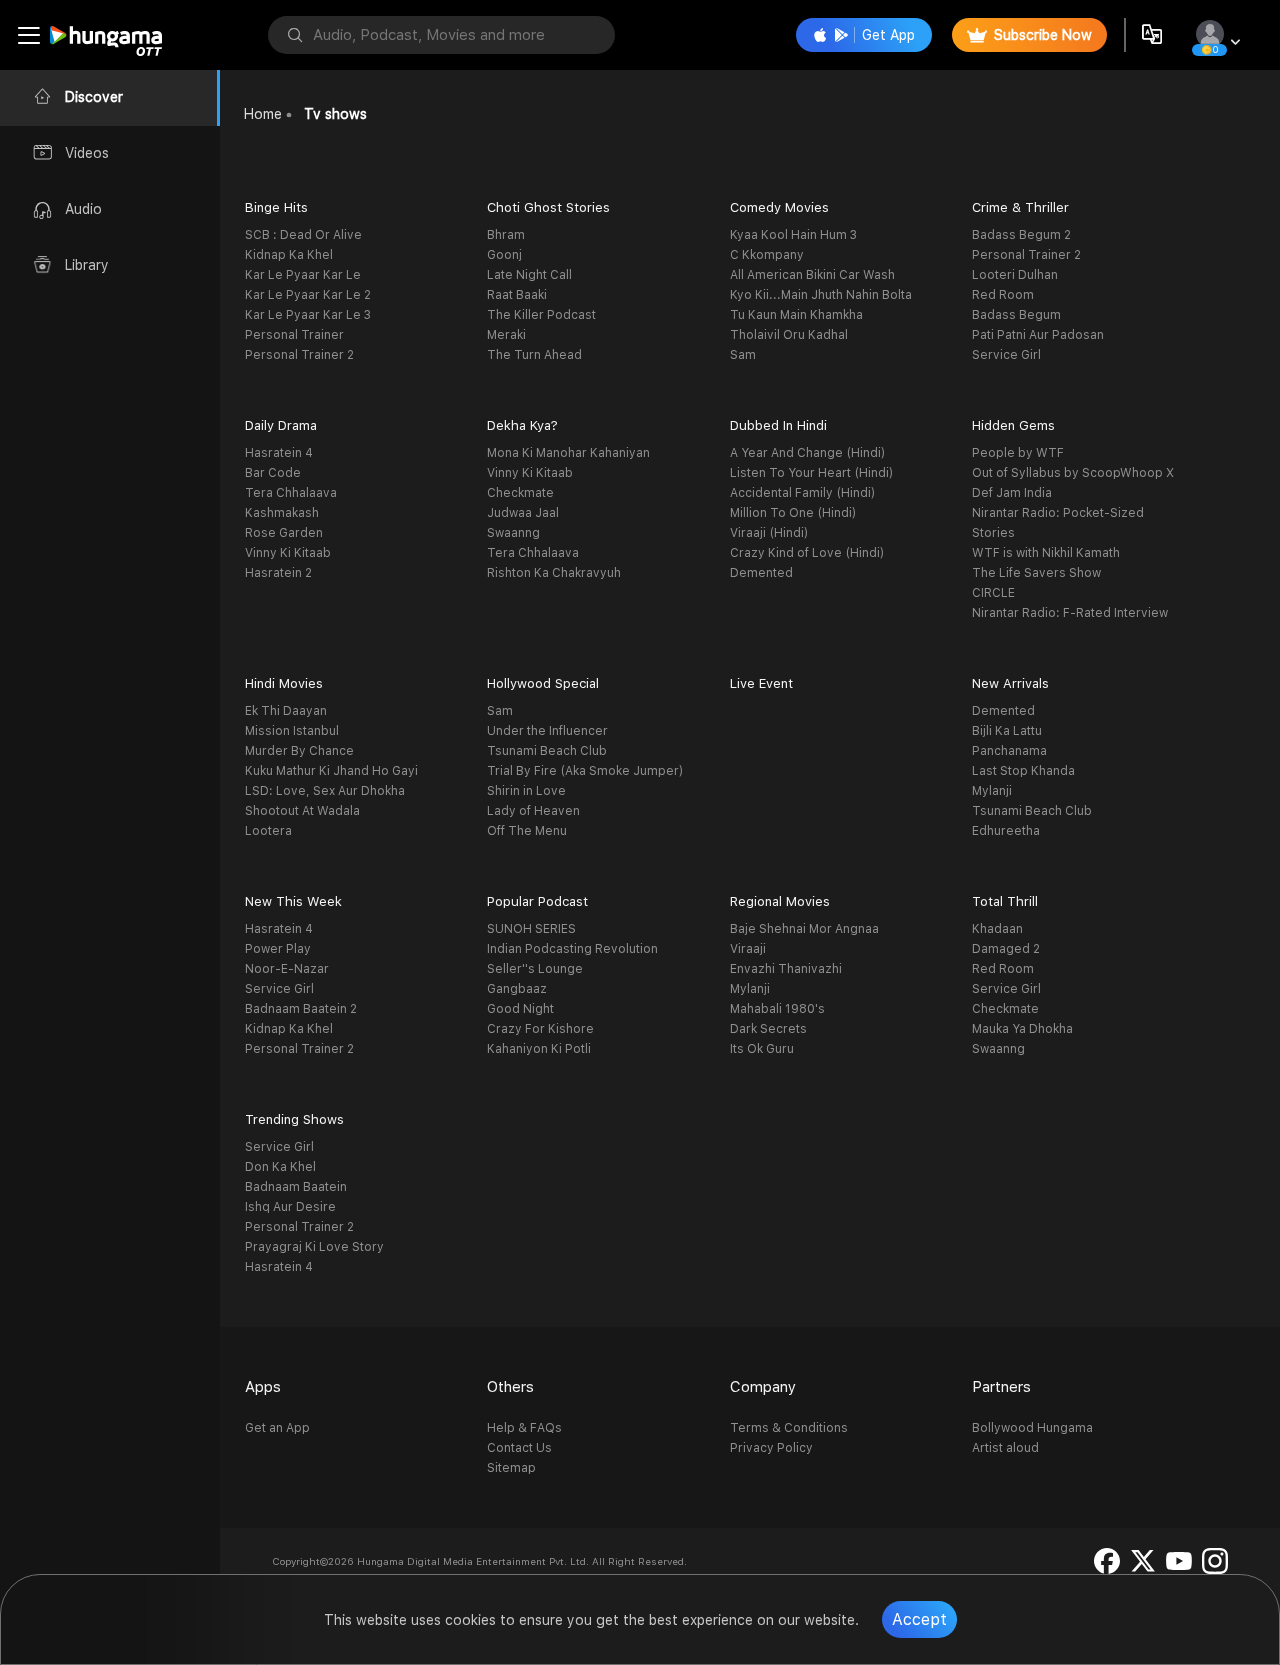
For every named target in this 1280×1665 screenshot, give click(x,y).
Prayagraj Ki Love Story (314, 1247)
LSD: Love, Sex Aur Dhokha (325, 791)
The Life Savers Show (1036, 573)
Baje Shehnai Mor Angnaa (804, 929)
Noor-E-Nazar (287, 969)
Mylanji (992, 791)
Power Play (278, 949)
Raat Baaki (517, 295)
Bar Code (273, 473)
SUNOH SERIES (531, 929)
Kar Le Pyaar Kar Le (303, 275)
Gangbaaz (517, 989)
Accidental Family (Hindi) (802, 493)
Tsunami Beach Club (547, 751)
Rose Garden (284, 533)
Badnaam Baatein (296, 1187)
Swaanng (513, 533)
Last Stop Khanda (1023, 771)
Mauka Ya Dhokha (1022, 1029)
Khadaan (997, 929)
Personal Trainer (294, 335)
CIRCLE (993, 593)
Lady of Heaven (533, 811)
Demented (761, 573)
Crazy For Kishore (540, 1029)
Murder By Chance (299, 751)
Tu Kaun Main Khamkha (796, 315)
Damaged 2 (1006, 949)
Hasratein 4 (279, 453)
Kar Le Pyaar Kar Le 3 (308, 315)
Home (263, 114)
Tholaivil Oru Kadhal (789, 335)
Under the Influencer (547, 731)
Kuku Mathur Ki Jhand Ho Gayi (331, 771)
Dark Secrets (768, 1029)
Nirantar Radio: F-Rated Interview (1070, 613)
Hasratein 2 (278, 573)
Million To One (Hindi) (793, 513)
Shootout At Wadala (302, 811)
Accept (919, 1619)
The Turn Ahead (534, 355)
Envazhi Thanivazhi (786, 969)
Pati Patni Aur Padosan (1038, 335)
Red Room (1003, 295)
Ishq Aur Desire (290, 1207)
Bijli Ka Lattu (1007, 731)
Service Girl (1006, 355)
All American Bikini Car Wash (812, 275)
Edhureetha (1006, 831)
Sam (743, 355)
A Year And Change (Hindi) (807, 453)
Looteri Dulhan (1015, 275)
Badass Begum (1016, 315)
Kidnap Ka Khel (289, 255)
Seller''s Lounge (535, 969)
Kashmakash (282, 513)
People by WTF (1018, 453)
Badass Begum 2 (1021, 235)
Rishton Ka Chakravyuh (554, 573)
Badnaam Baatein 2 (301, 1009)
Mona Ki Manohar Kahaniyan (568, 453)
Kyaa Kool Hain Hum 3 (793, 235)
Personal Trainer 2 (299, 355)
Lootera (268, 831)
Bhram (506, 235)
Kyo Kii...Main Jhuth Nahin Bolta (821, 295)
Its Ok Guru (762, 1049)
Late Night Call (529, 275)
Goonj (504, 255)
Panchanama (1009, 751)
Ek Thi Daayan (286, 711)
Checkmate (520, 493)
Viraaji (748, 949)
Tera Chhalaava (291, 493)
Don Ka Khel (280, 1167)
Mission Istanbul (292, 731)
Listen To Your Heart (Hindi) (811, 473)
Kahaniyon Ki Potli (539, 1049)
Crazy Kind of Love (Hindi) (807, 553)
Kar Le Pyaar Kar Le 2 (308, 295)
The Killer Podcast (541, 315)
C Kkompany (767, 255)
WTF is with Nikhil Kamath (1046, 553)
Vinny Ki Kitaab (288, 553)
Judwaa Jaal (523, 513)
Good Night (520, 1009)
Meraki (506, 335)
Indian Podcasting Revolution (572, 949)
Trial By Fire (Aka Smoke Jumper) (585, 771)
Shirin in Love (526, 791)
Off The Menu (527, 831)
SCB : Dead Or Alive (303, 235)
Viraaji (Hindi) (769, 533)
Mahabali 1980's (777, 1009)
